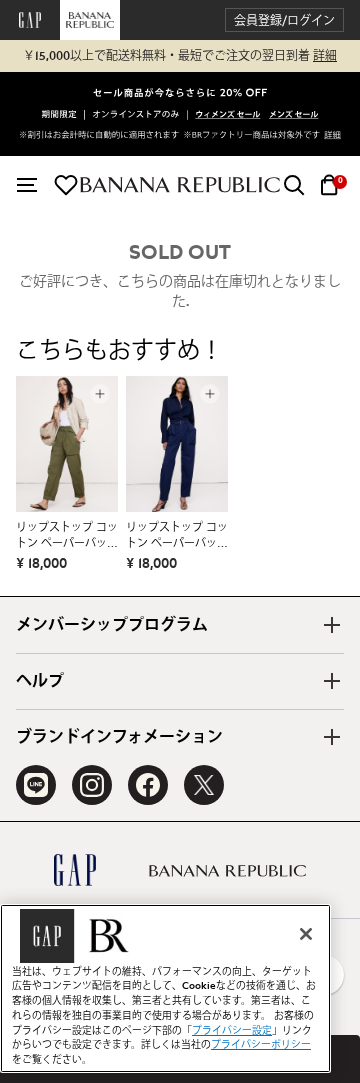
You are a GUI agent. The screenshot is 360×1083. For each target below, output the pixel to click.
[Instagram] (92, 785)
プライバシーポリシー (261, 1045)
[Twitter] (204, 785)
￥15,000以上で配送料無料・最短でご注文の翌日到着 (180, 56)
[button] (284, 20)
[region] (165, 988)
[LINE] (36, 785)
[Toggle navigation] (27, 185)
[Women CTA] (228, 116)
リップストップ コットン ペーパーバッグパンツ (67, 537)
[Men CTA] (293, 116)
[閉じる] (306, 934)
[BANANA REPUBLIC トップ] (180, 184)
